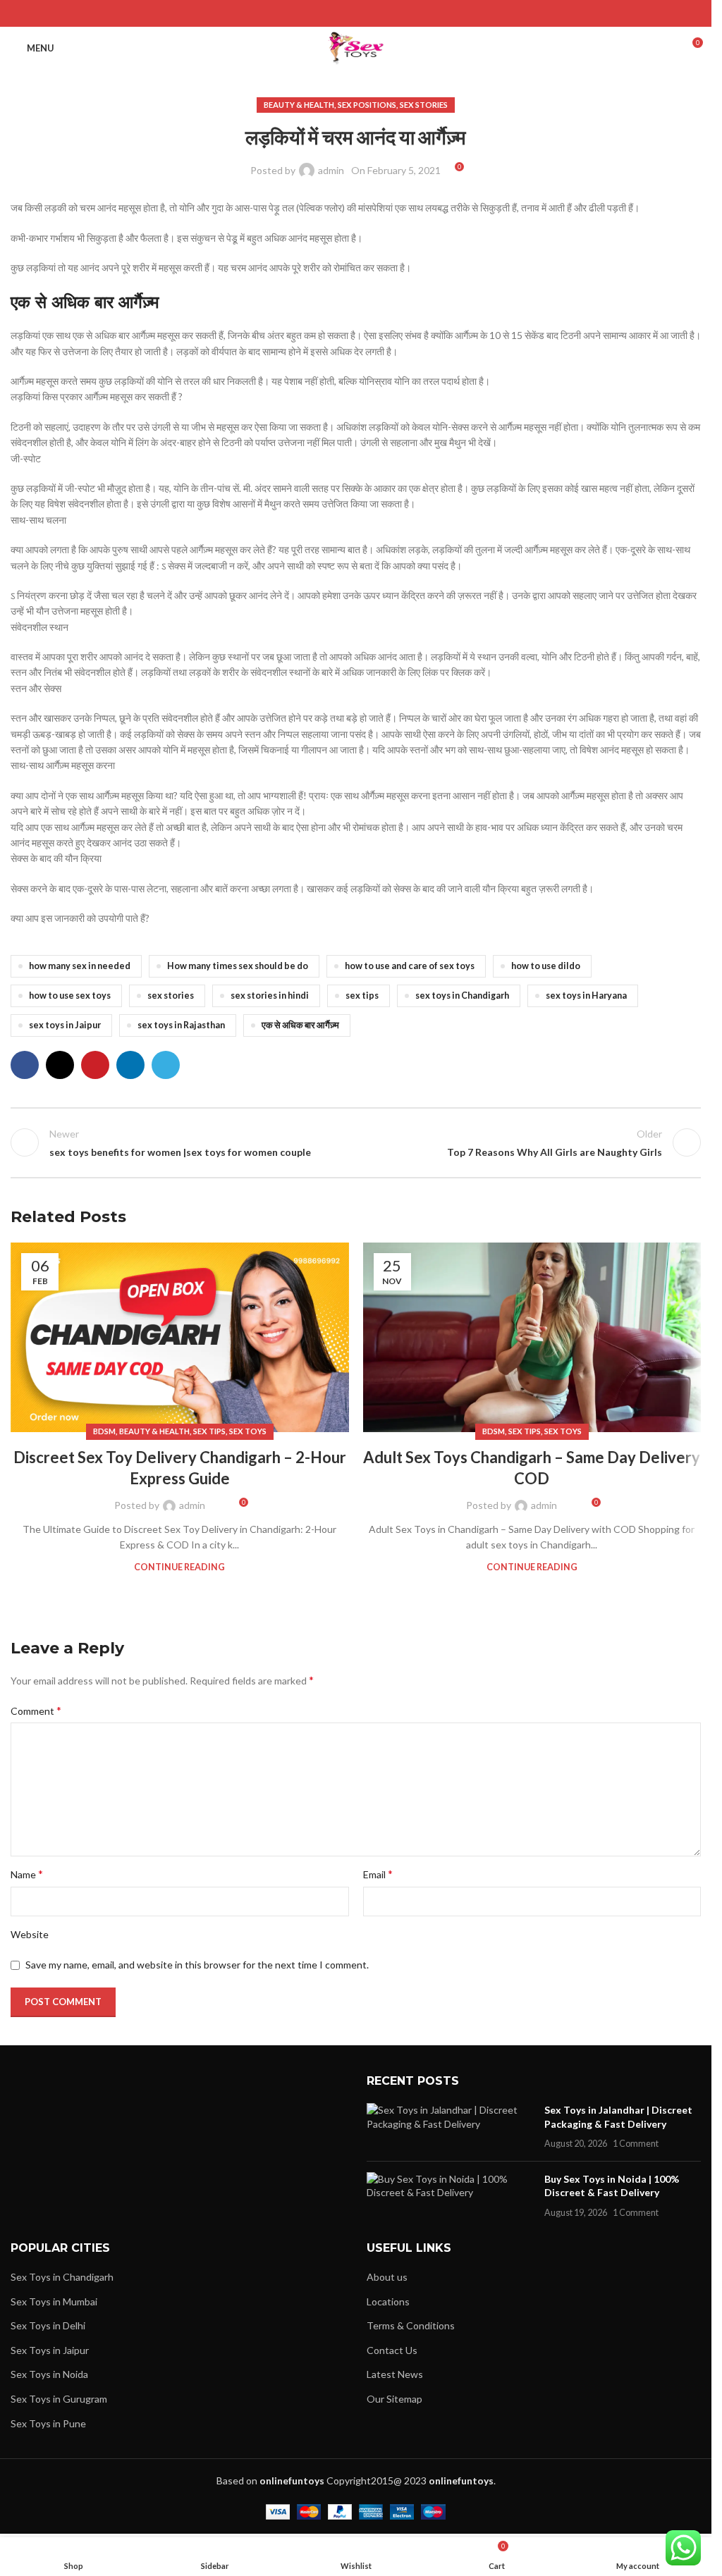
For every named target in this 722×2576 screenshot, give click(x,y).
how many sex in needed (80, 966)
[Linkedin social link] (373, 13)
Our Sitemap (394, 2399)
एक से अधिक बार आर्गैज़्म (300, 1025)
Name (27, 1874)
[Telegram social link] (391, 13)
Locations (388, 2301)
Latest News (395, 2374)
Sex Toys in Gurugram (59, 2399)
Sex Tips (209, 1431)
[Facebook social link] (320, 13)
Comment (36, 1710)
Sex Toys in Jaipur (50, 2350)
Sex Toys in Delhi (48, 2325)
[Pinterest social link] (356, 13)
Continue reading (179, 1567)
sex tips (362, 996)
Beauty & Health (299, 105)
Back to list (355, 1142)
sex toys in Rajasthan (181, 1025)
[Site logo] (356, 47)
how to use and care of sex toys (410, 966)
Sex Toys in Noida (49, 2374)
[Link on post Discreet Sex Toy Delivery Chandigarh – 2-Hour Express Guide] (180, 1338)
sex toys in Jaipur (65, 1025)
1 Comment (636, 2144)
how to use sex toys (70, 996)
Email (378, 1874)
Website (30, 1934)
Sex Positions (367, 105)
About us (387, 2277)
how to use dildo (546, 966)
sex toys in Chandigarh (462, 996)
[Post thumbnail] (450, 2127)
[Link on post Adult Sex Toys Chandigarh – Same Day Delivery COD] (532, 1338)
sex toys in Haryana (586, 996)
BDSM (104, 1431)
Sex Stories (424, 105)
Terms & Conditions (411, 2325)
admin (331, 170)
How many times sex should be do (238, 966)
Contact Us (392, 2350)
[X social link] (338, 13)
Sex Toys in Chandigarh (62, 2277)
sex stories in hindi (270, 996)
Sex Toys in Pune (48, 2423)
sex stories (171, 996)
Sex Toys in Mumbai (54, 2301)
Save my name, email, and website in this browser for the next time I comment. (197, 1965)
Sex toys (248, 1431)
